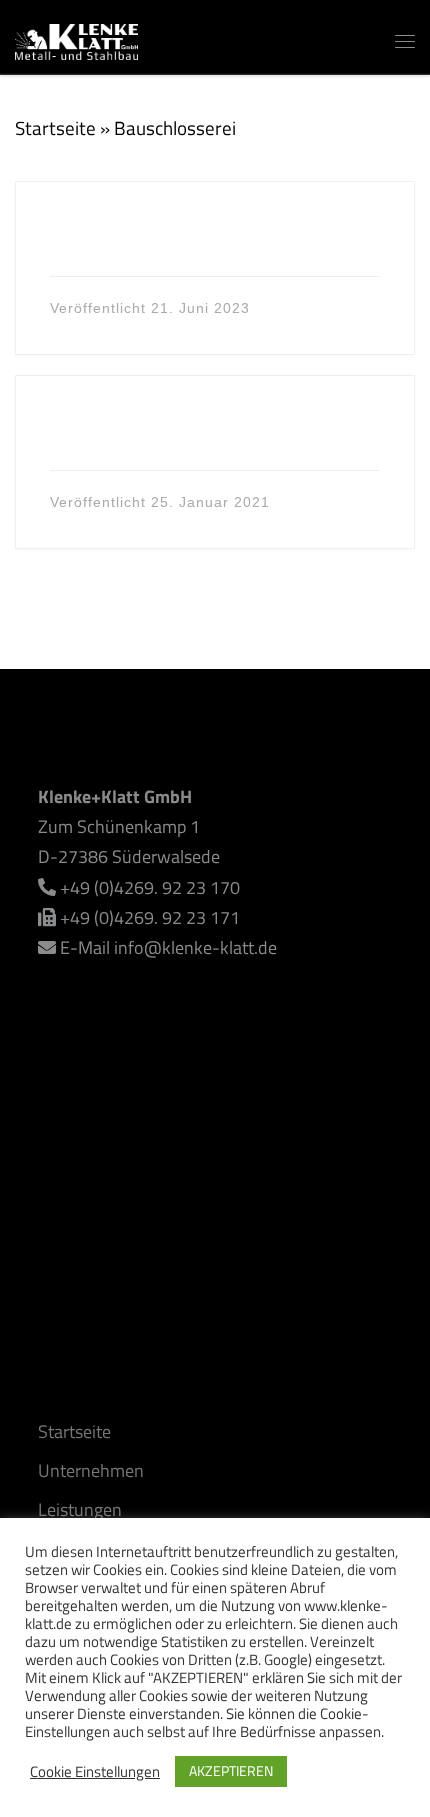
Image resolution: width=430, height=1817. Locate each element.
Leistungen (80, 1509)
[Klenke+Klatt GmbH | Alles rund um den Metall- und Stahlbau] (76, 38)
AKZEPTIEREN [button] (231, 1770)
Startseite (55, 127)
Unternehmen (91, 1470)
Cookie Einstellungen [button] (95, 1772)
